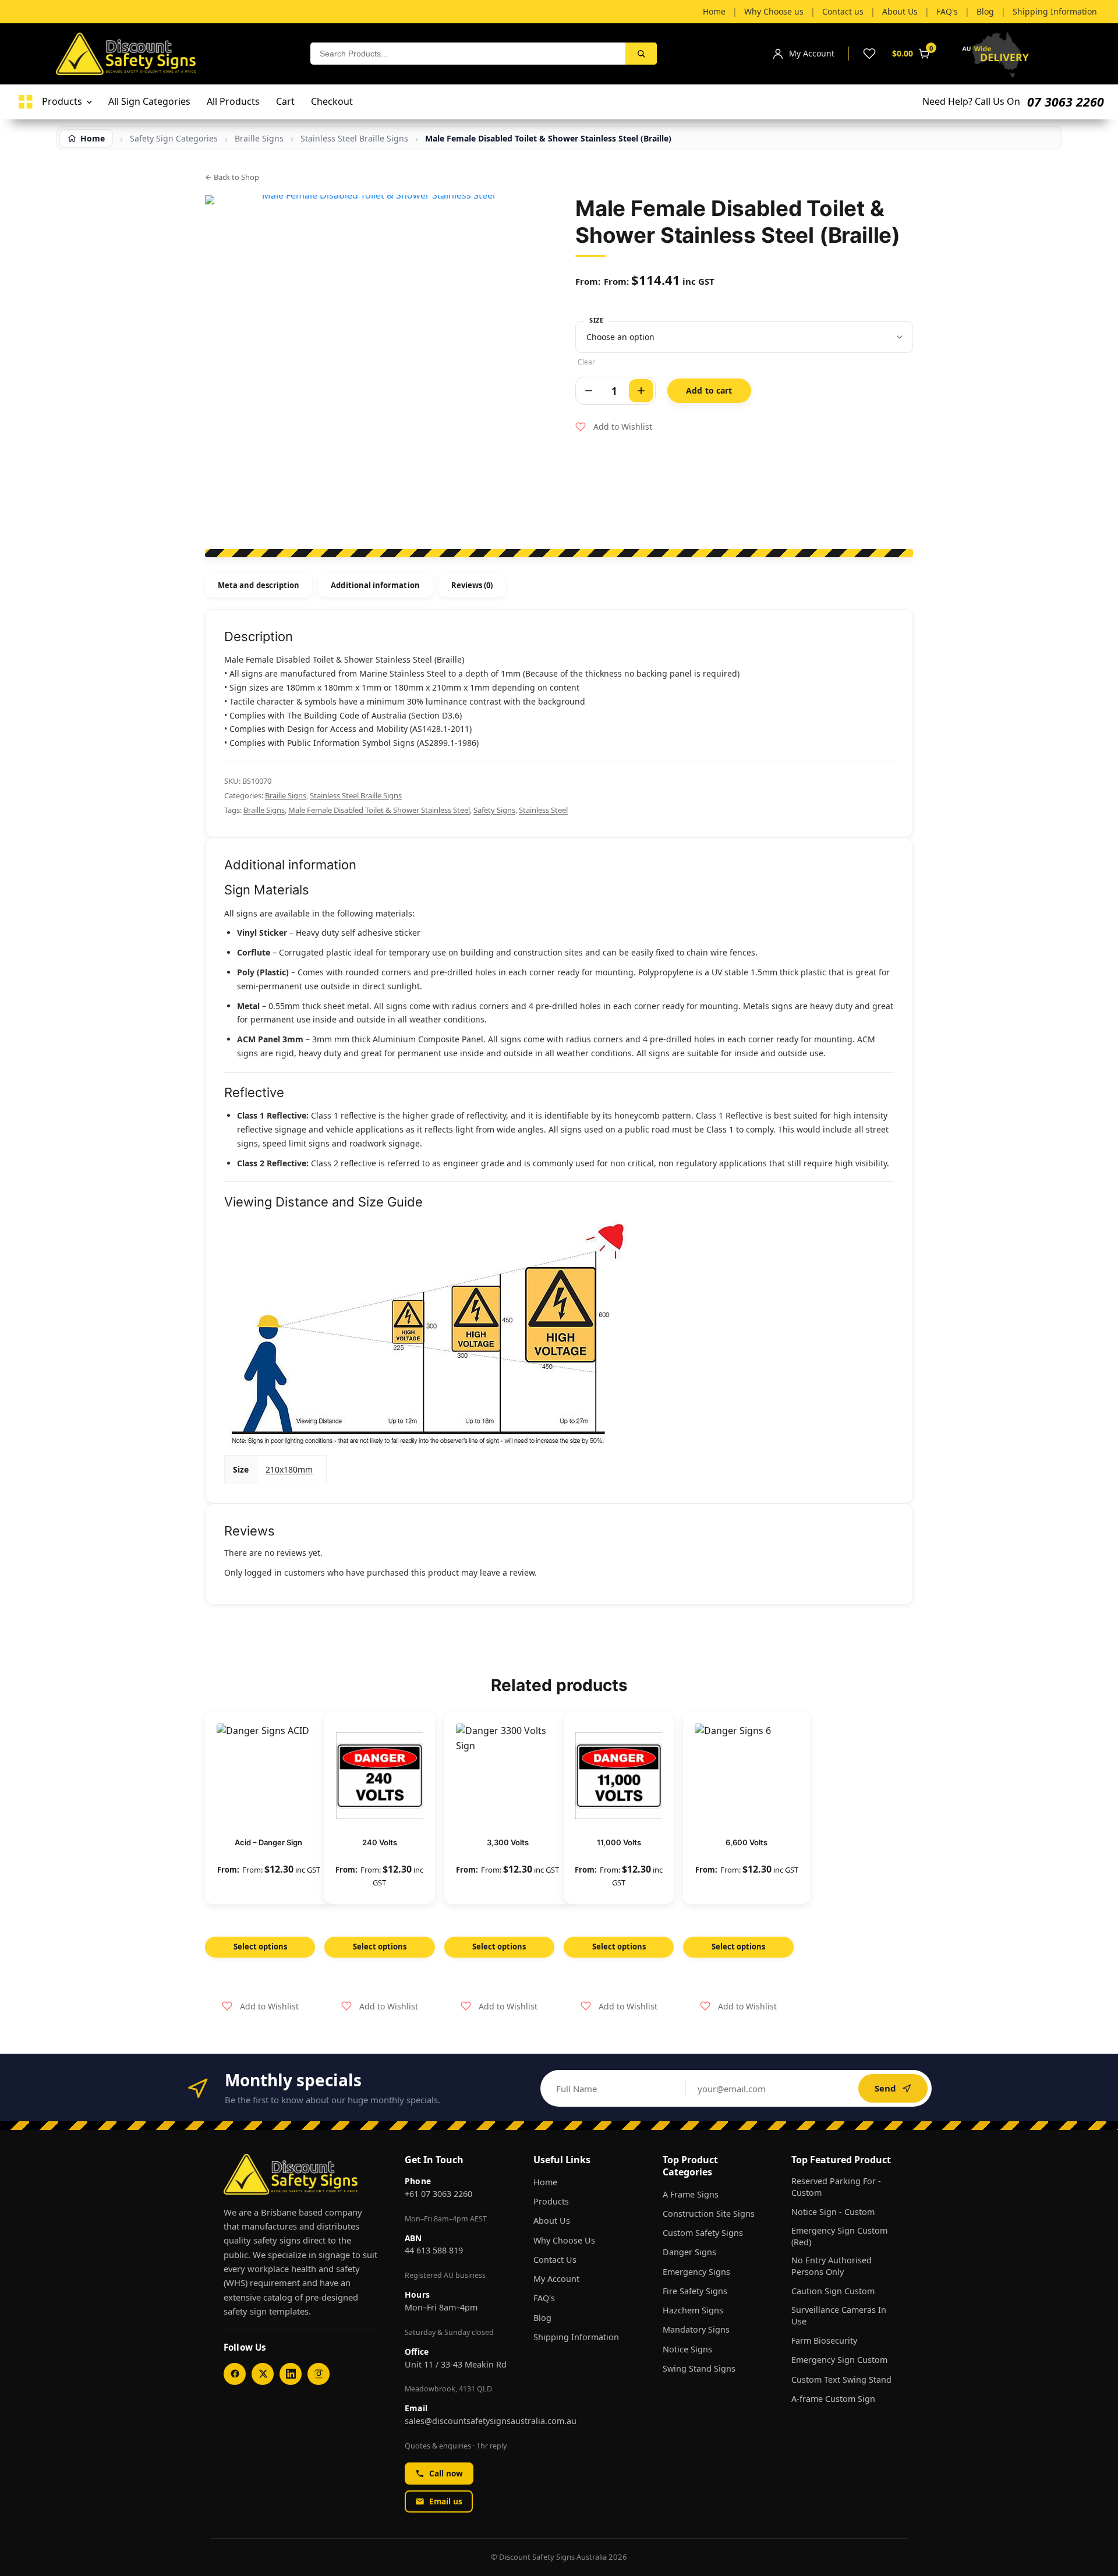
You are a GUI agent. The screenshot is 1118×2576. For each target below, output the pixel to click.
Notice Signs (687, 2349)
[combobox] (468, 54)
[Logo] (26, 102)
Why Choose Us (564, 2240)
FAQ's (544, 2298)
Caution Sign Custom (833, 2291)
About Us (552, 2221)
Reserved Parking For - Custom (836, 2187)
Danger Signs (689, 2252)
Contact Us (555, 2260)
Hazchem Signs (693, 2310)
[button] (614, 427)
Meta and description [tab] (259, 585)
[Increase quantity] (641, 391)
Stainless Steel (543, 810)
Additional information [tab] (375, 585)
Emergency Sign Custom (839, 2360)
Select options (260, 1947)
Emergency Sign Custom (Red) (839, 2236)
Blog (542, 2318)
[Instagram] (319, 2374)
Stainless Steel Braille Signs (354, 139)
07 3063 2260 (1066, 102)
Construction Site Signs (709, 2214)
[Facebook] (235, 2374)
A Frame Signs (691, 2194)
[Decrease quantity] (589, 391)
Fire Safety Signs (695, 2291)
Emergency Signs (696, 2272)
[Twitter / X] (263, 2374)
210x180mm (289, 1469)
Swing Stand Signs (699, 2368)
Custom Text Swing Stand (841, 2379)
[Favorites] (869, 54)
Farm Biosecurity (824, 2340)
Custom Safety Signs (703, 2233)
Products (551, 2201)
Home (545, 2182)
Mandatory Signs (696, 2329)
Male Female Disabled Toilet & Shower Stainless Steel (379, 810)
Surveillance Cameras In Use (839, 2315)
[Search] (641, 54)
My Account (556, 2279)
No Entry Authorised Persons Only (832, 2266)
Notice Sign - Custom (833, 2212)
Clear (586, 362)
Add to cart (709, 390)
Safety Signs (494, 810)
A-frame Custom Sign (833, 2399)
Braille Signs (286, 795)
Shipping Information (576, 2337)
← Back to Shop (232, 177)
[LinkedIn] (291, 2374)
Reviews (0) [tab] (472, 585)
